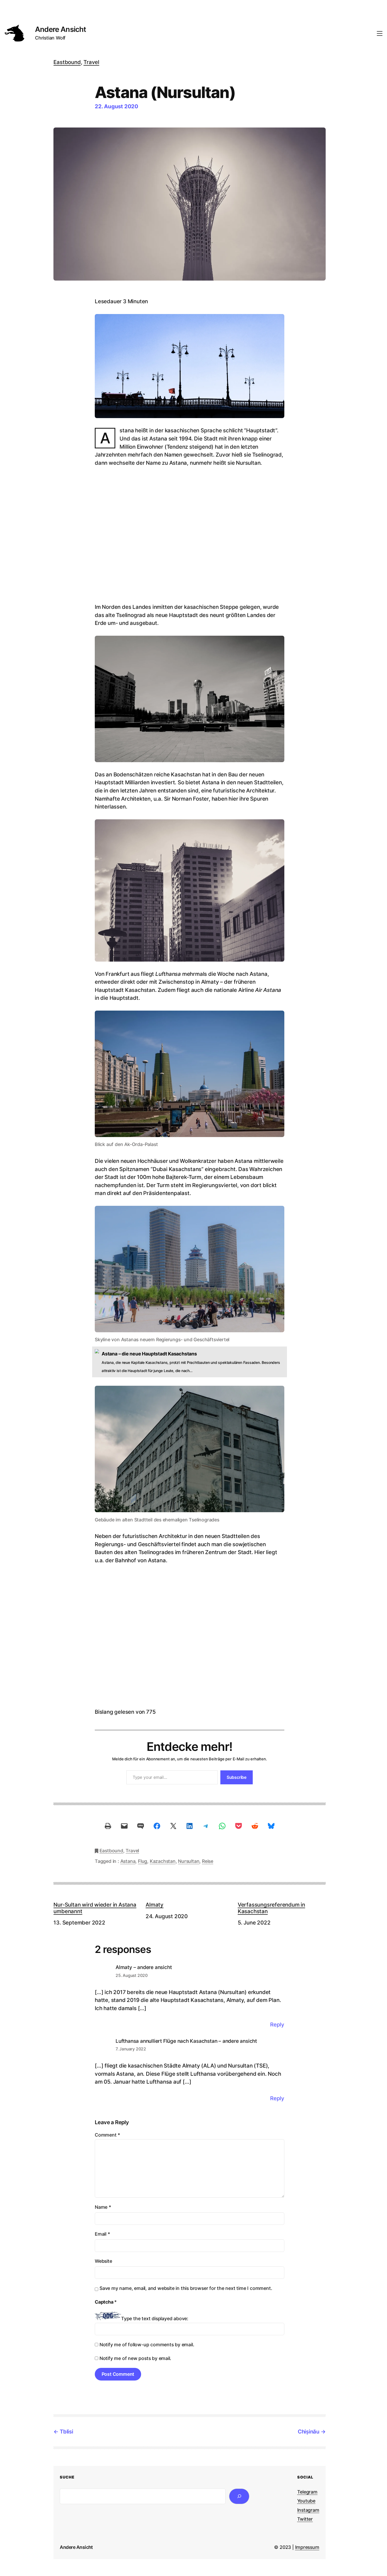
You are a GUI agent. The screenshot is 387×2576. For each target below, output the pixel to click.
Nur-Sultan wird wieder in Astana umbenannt (95, 1908)
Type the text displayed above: (155, 2318)
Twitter (305, 2519)
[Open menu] (380, 33)
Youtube (306, 2501)
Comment (107, 2135)
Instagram (308, 2510)
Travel (91, 62)
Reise (208, 1861)
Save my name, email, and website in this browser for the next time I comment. (186, 2288)
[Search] (239, 2496)
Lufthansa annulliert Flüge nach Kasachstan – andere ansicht (186, 2041)
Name (103, 2207)
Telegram (307, 2492)
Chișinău (309, 2431)
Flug (143, 1861)
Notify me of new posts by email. (135, 2358)
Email (102, 2234)
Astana (128, 1861)
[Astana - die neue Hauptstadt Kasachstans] (190, 1362)
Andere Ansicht (61, 29)
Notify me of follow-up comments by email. (147, 2345)
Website (103, 2261)
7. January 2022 (131, 2049)
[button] (100, 1637)
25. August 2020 (132, 1975)
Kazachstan (163, 1861)
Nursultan (189, 1861)
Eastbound (67, 62)
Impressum (307, 2547)
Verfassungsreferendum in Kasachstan (271, 1908)
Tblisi (66, 2431)
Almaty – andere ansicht (144, 1967)
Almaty (155, 1905)
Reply (277, 2024)
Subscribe (237, 1777)
